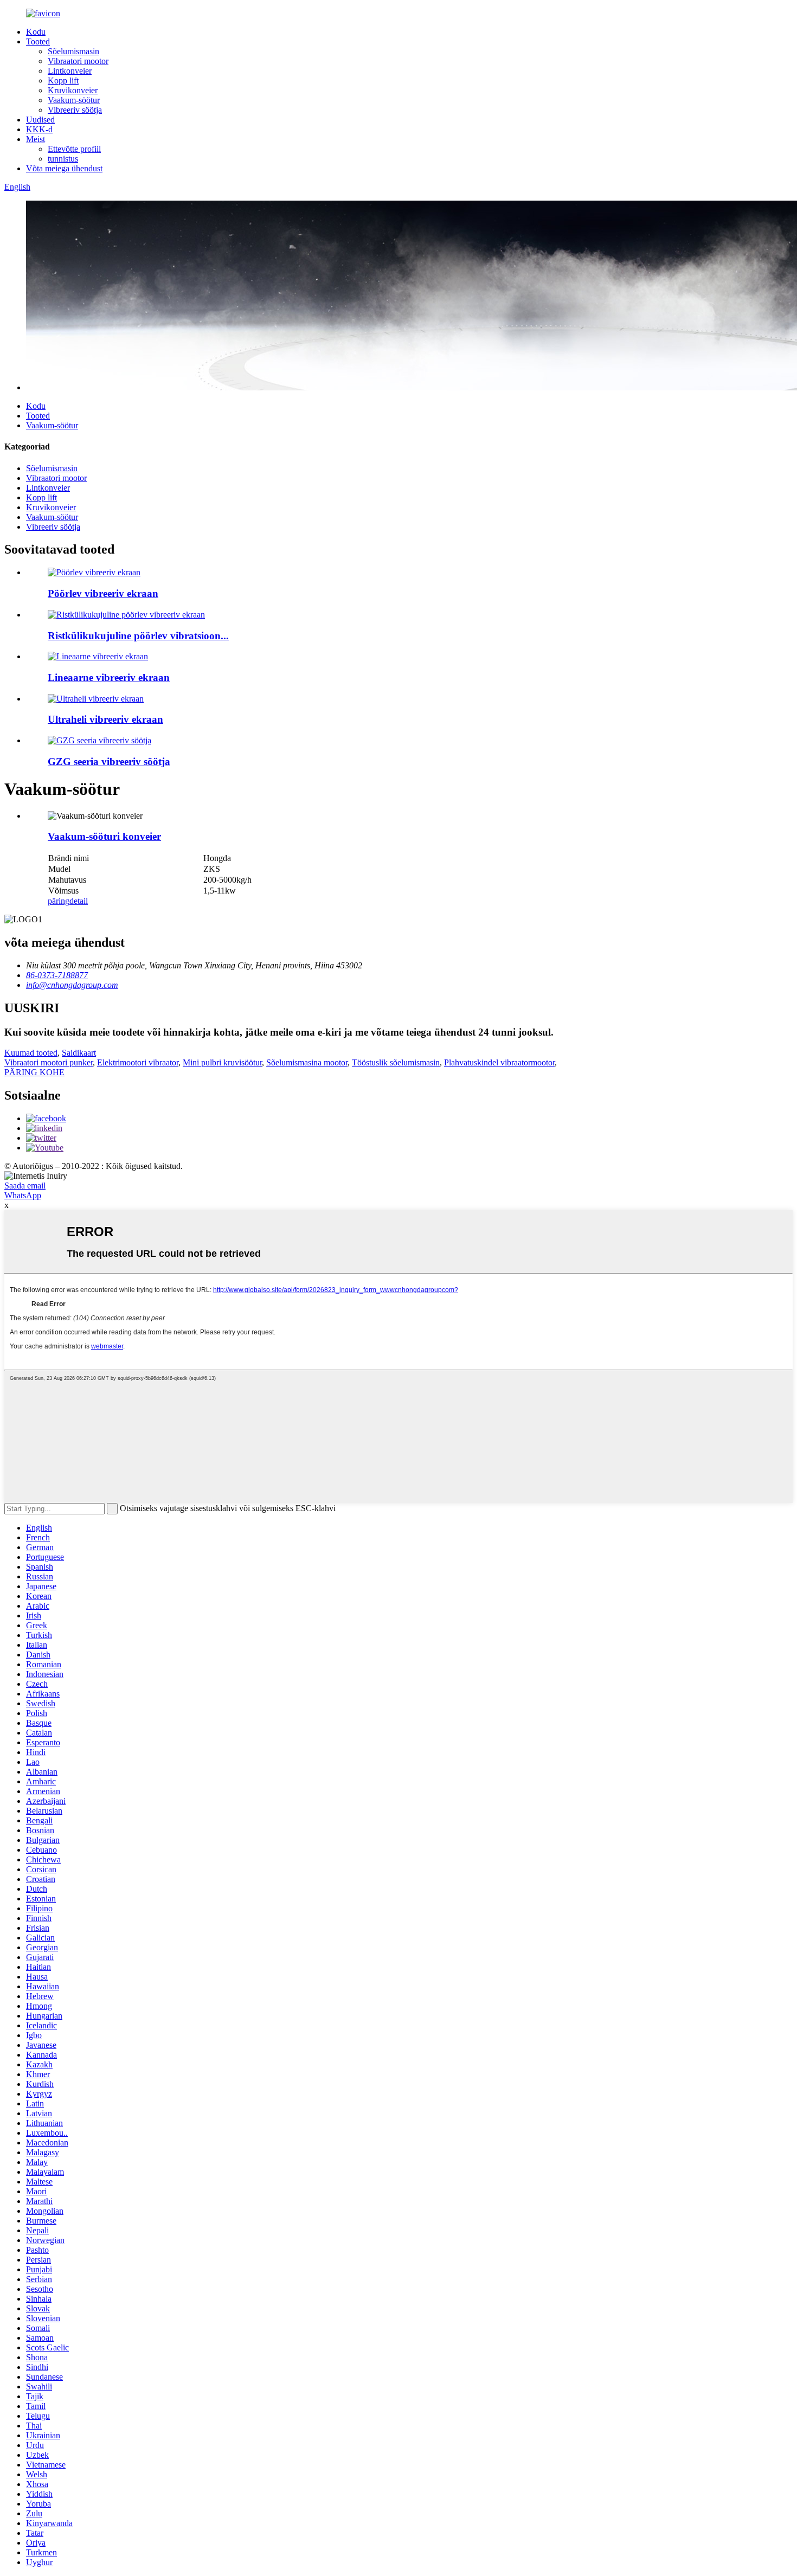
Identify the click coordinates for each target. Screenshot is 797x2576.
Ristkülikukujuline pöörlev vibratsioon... (138, 636)
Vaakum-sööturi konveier (104, 836)
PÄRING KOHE (34, 1072)
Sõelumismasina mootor (307, 1062)
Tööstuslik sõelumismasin (396, 1062)
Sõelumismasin (73, 51)
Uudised (40, 120)
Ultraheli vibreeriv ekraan (105, 719)
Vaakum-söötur (74, 100)
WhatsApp (23, 1195)
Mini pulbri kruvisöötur (222, 1062)
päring (59, 901)
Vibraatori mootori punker (49, 1062)
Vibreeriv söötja (75, 110)
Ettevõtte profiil (74, 149)
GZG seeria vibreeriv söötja (109, 762)
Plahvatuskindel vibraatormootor (499, 1062)
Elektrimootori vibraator (138, 1062)
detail (79, 901)
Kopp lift (63, 81)
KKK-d (39, 129)
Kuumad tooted (31, 1053)
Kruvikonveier (73, 90)
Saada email (25, 1186)
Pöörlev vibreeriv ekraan (103, 593)
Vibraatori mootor (78, 61)
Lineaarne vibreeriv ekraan (109, 677)
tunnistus (63, 159)
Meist (36, 139)
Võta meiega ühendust (64, 168)
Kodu (36, 32)
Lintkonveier (70, 71)
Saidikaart (79, 1053)
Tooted (38, 41)
